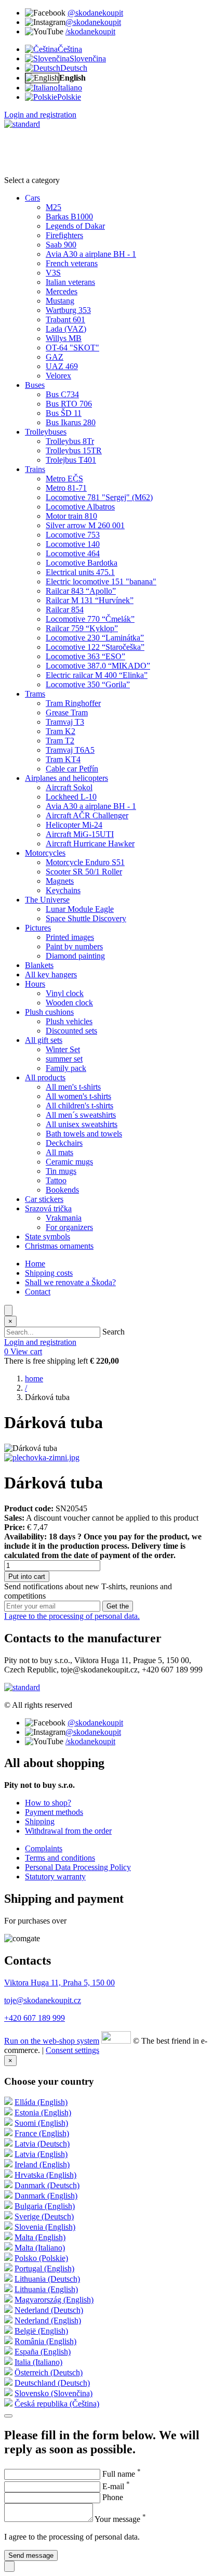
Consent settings (72, 2050)
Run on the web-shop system (52, 2041)
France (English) (42, 2133)
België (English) (41, 2331)
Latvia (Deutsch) (42, 2144)
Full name (122, 2474)
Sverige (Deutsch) (44, 2217)
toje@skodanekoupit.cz (43, 2000)
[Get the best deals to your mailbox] (8, 2416)
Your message (120, 2519)
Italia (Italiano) (38, 2362)
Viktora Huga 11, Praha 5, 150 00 (59, 1983)
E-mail (116, 2486)
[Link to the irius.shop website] (116, 2041)
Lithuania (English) (46, 2289)
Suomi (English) (41, 2123)
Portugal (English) (44, 2268)
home (34, 1378)
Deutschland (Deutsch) (52, 2383)
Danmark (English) (46, 2196)
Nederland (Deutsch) (49, 2310)
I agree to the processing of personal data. (72, 1616)
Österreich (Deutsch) (49, 2372)
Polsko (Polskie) (41, 2258)
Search (113, 1332)
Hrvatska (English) (45, 2175)
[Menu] (8, 1310)
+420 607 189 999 (35, 2018)
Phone (113, 2497)
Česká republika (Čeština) (57, 2404)
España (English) (43, 2352)
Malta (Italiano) (40, 2248)
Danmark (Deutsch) (47, 2185)
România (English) (45, 2341)
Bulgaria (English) (45, 2206)
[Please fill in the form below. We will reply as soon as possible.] (9, 2566)
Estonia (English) (43, 2113)
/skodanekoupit (90, 31)
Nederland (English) (48, 2320)
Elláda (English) (41, 2102)
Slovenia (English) (45, 2227)
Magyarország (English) (54, 2300)
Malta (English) (40, 2237)
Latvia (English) (41, 2154)
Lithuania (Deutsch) (47, 2279)
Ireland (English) (42, 2165)
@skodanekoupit (95, 13)
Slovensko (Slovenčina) (53, 2393)
